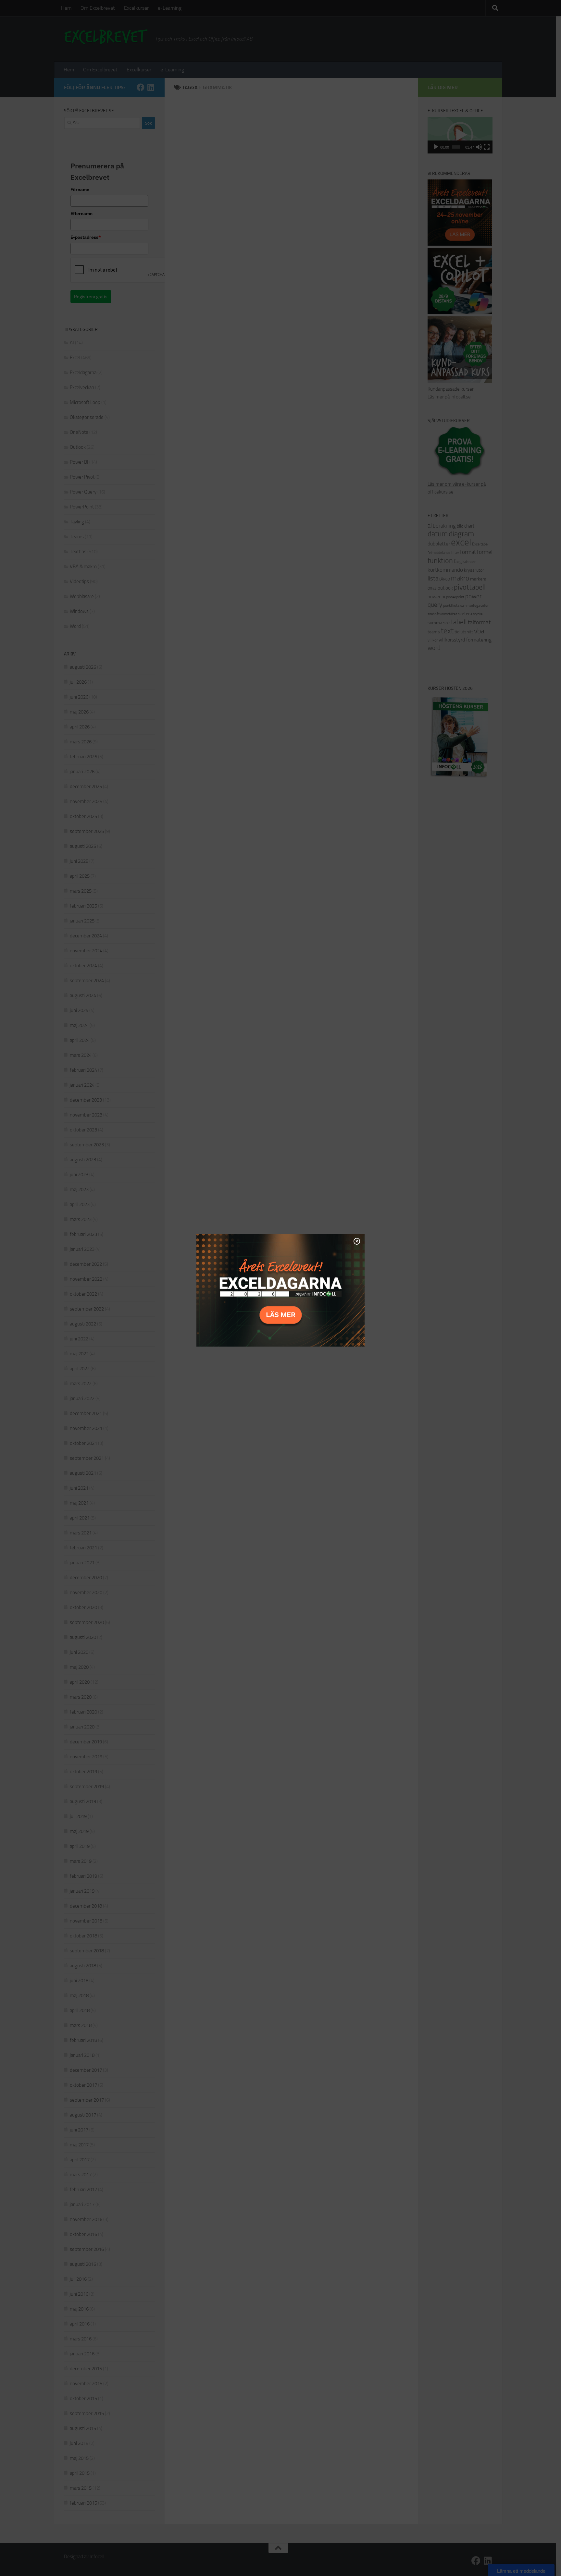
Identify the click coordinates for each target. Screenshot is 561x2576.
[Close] (357, 1241)
